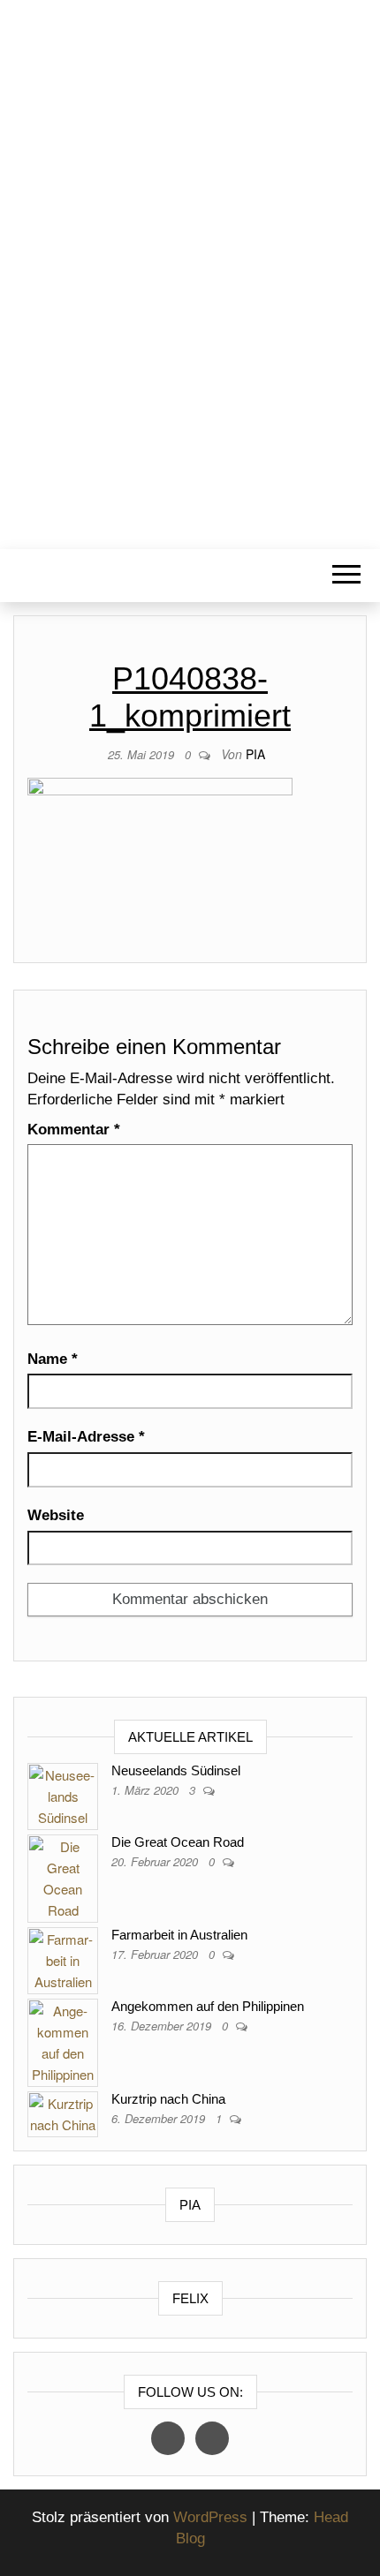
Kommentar (74, 1130)
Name (53, 1359)
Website (56, 1515)
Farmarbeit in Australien (179, 1935)
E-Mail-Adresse (86, 1437)
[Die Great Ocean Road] (63, 1876)
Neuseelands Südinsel (176, 1770)
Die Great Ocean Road (178, 1842)
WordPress (210, 2517)
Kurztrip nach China (168, 2099)
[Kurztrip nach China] (63, 2112)
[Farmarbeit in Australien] (63, 1958)
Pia (255, 754)
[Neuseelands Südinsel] (63, 1794)
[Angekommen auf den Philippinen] (63, 2041)
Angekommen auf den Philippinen (208, 2006)
